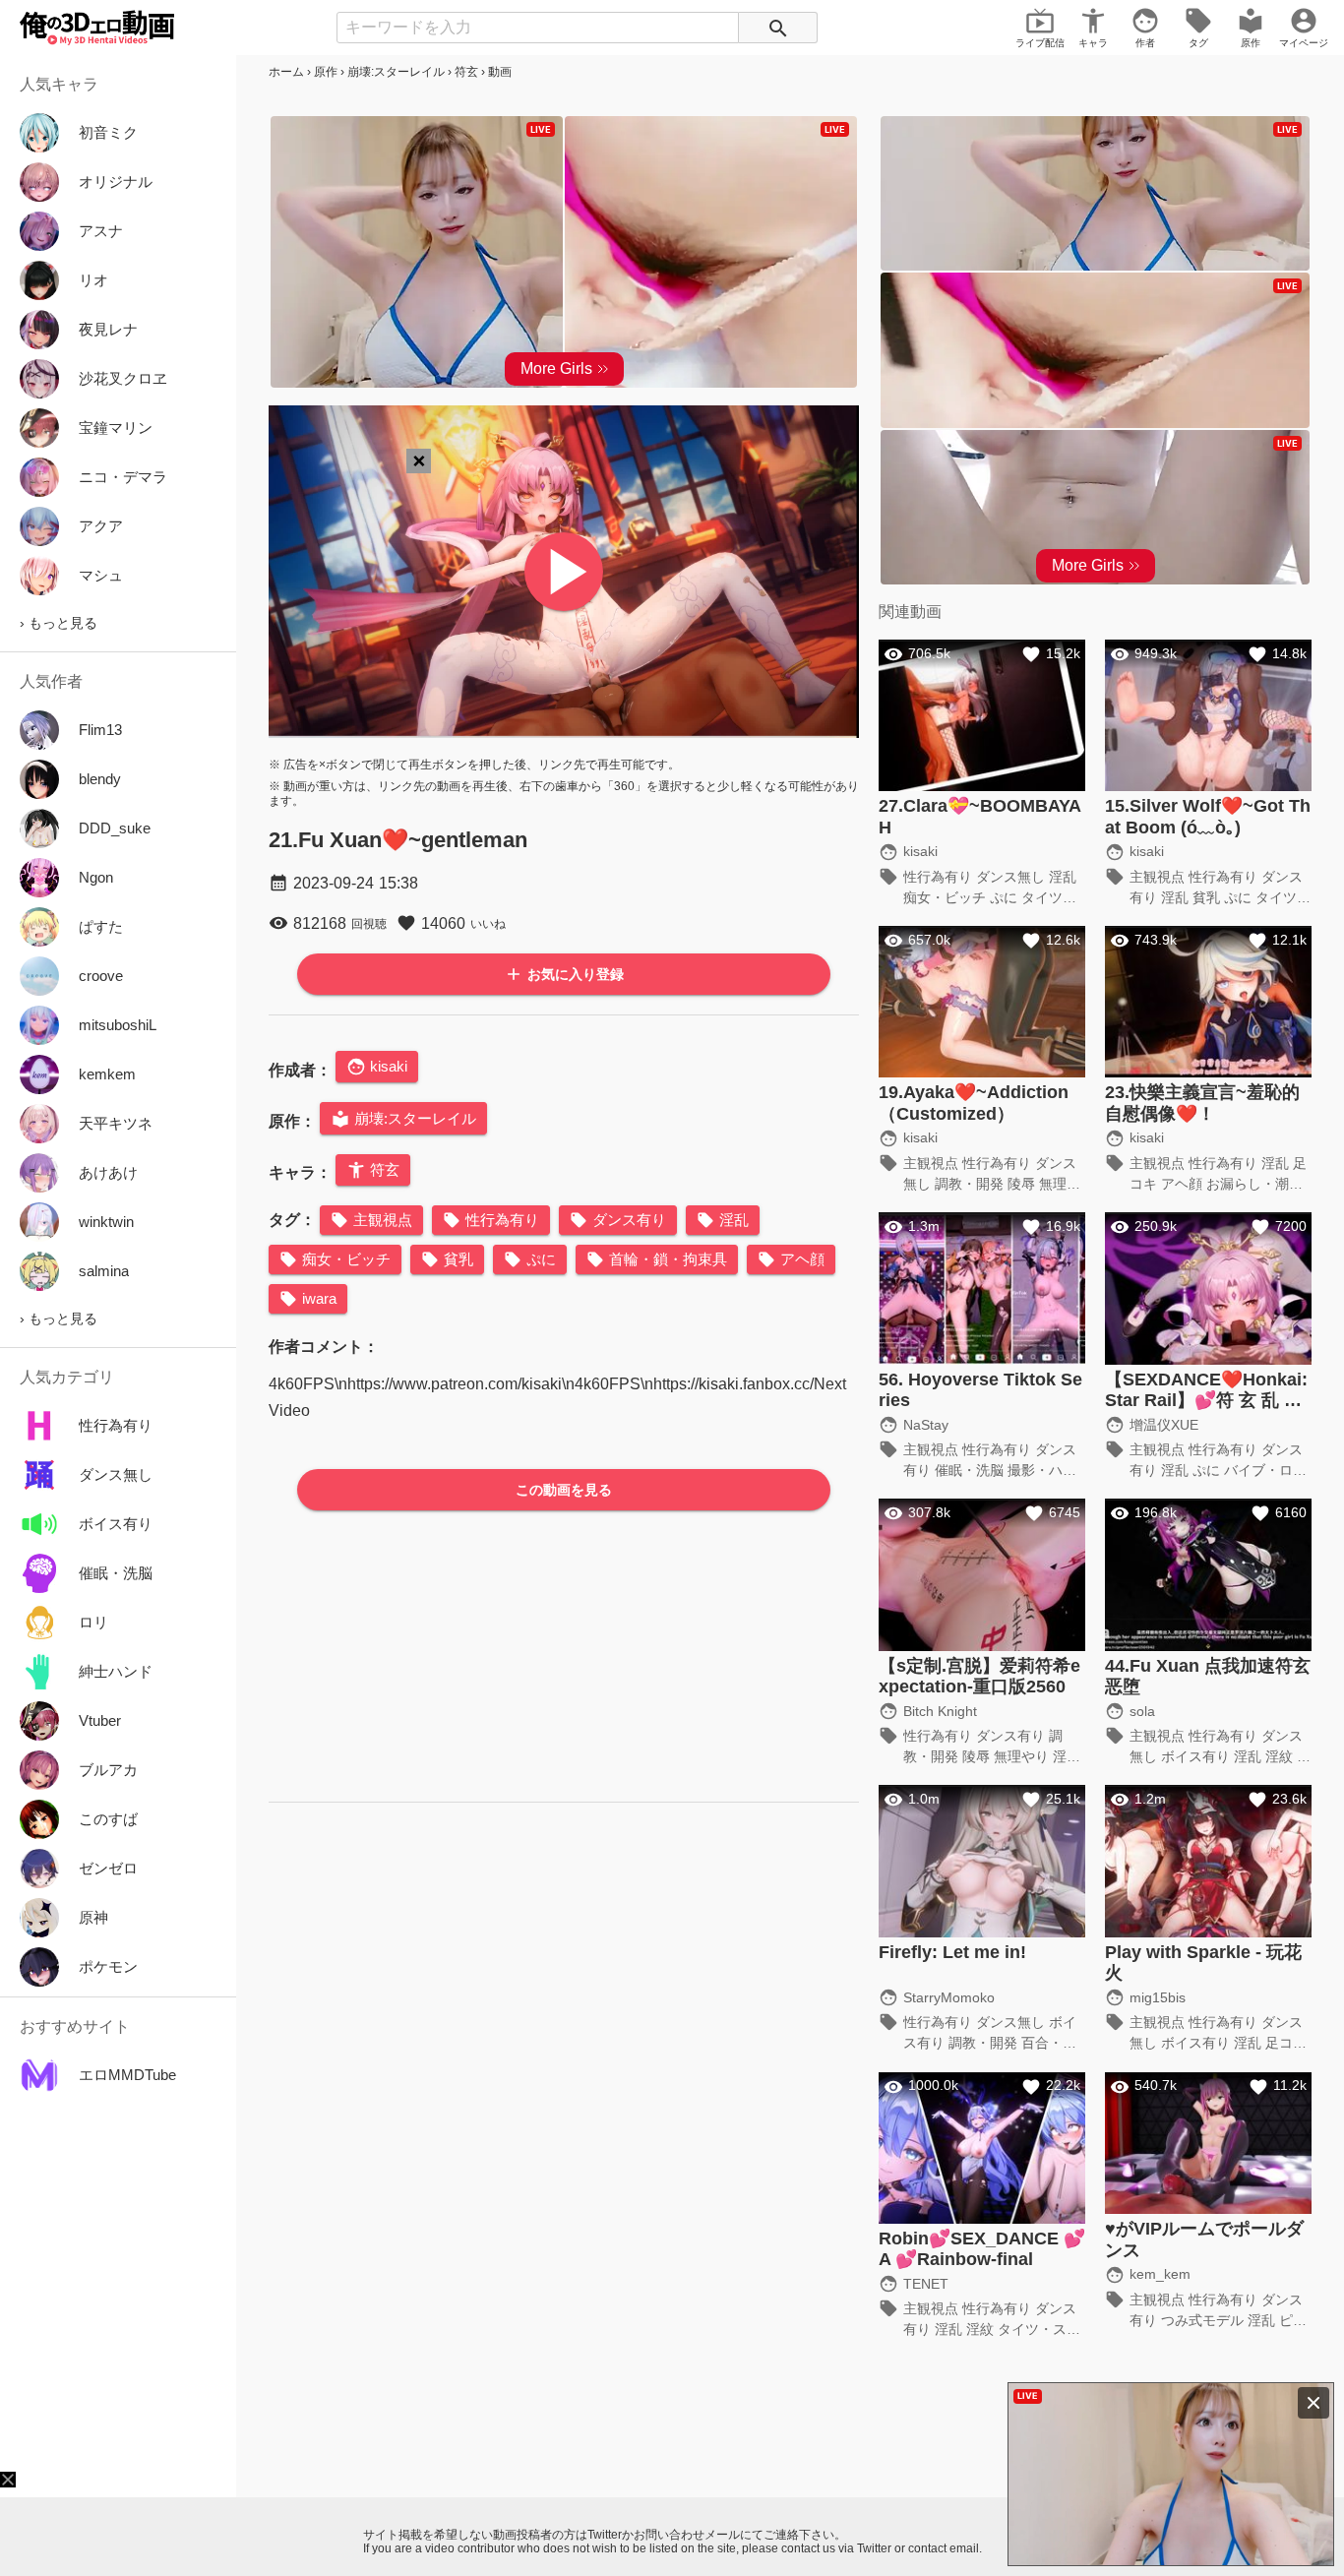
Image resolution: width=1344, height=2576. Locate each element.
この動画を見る (564, 1490)
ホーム (286, 72)
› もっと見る (59, 623)
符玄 (466, 72)
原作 (326, 72)
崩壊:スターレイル (396, 72)
